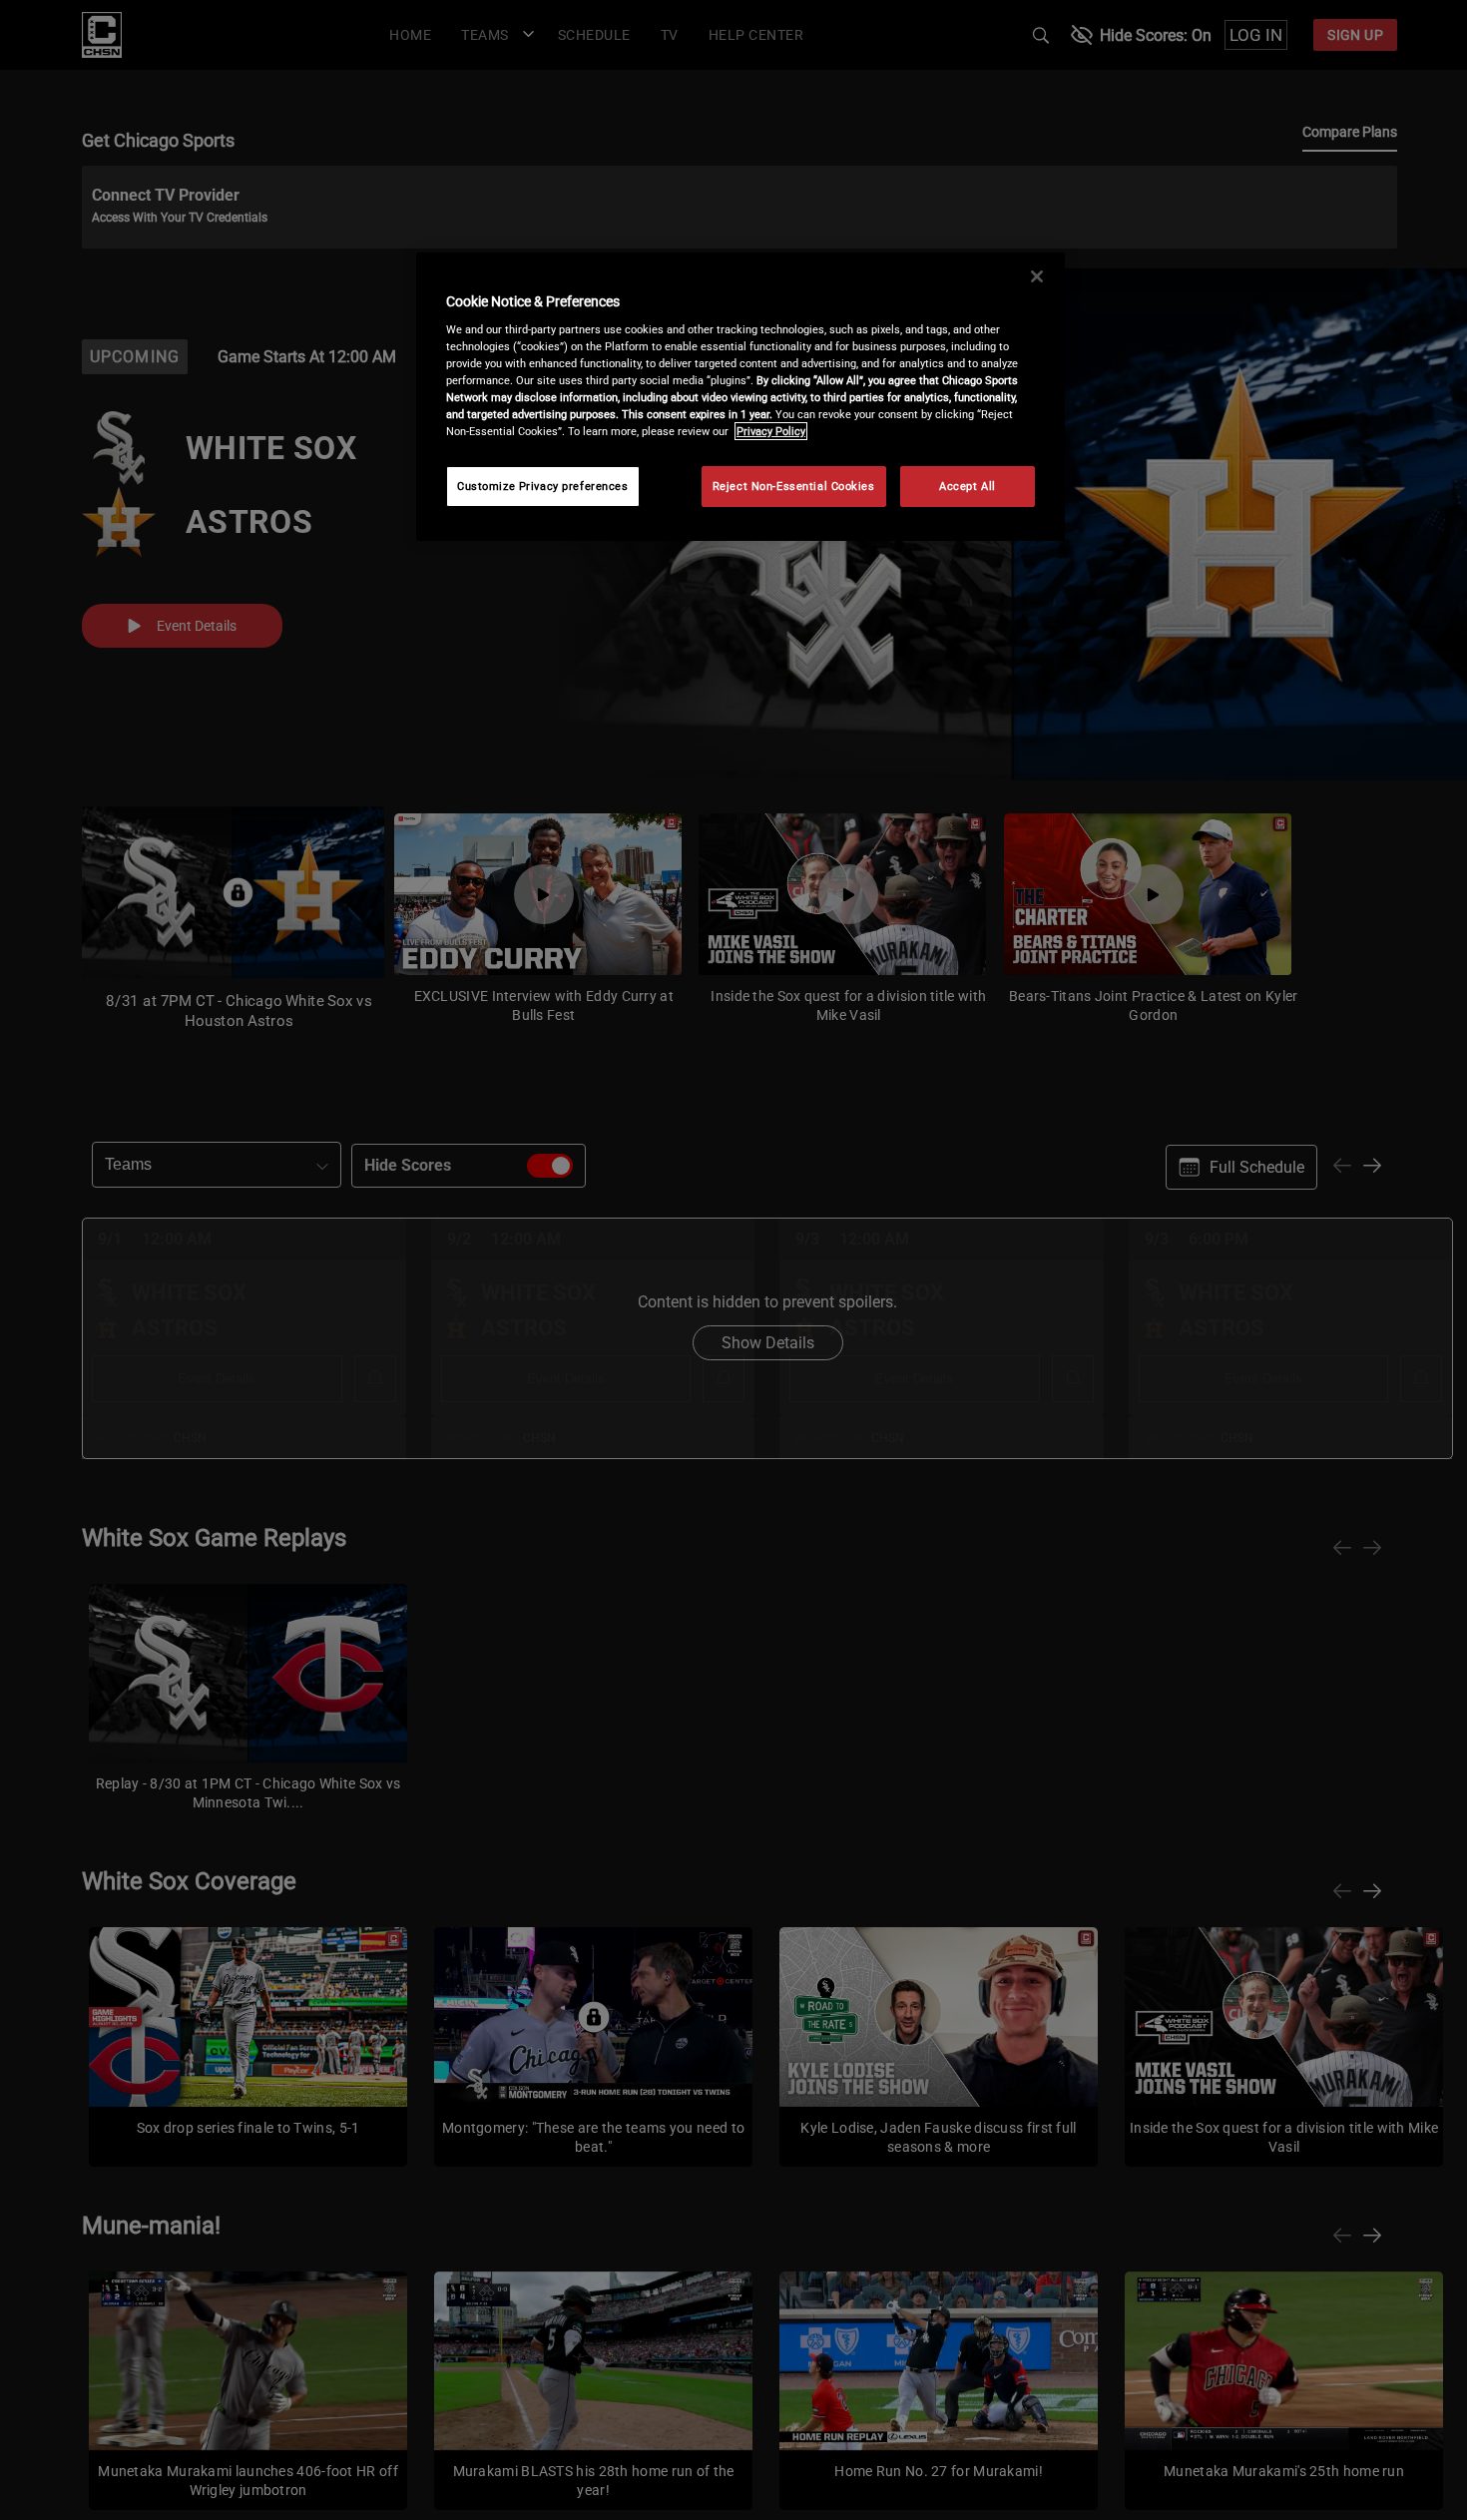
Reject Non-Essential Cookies (794, 486)
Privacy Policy (771, 431)
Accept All (968, 486)
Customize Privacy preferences (543, 486)
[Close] (1037, 276)
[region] (740, 397)
